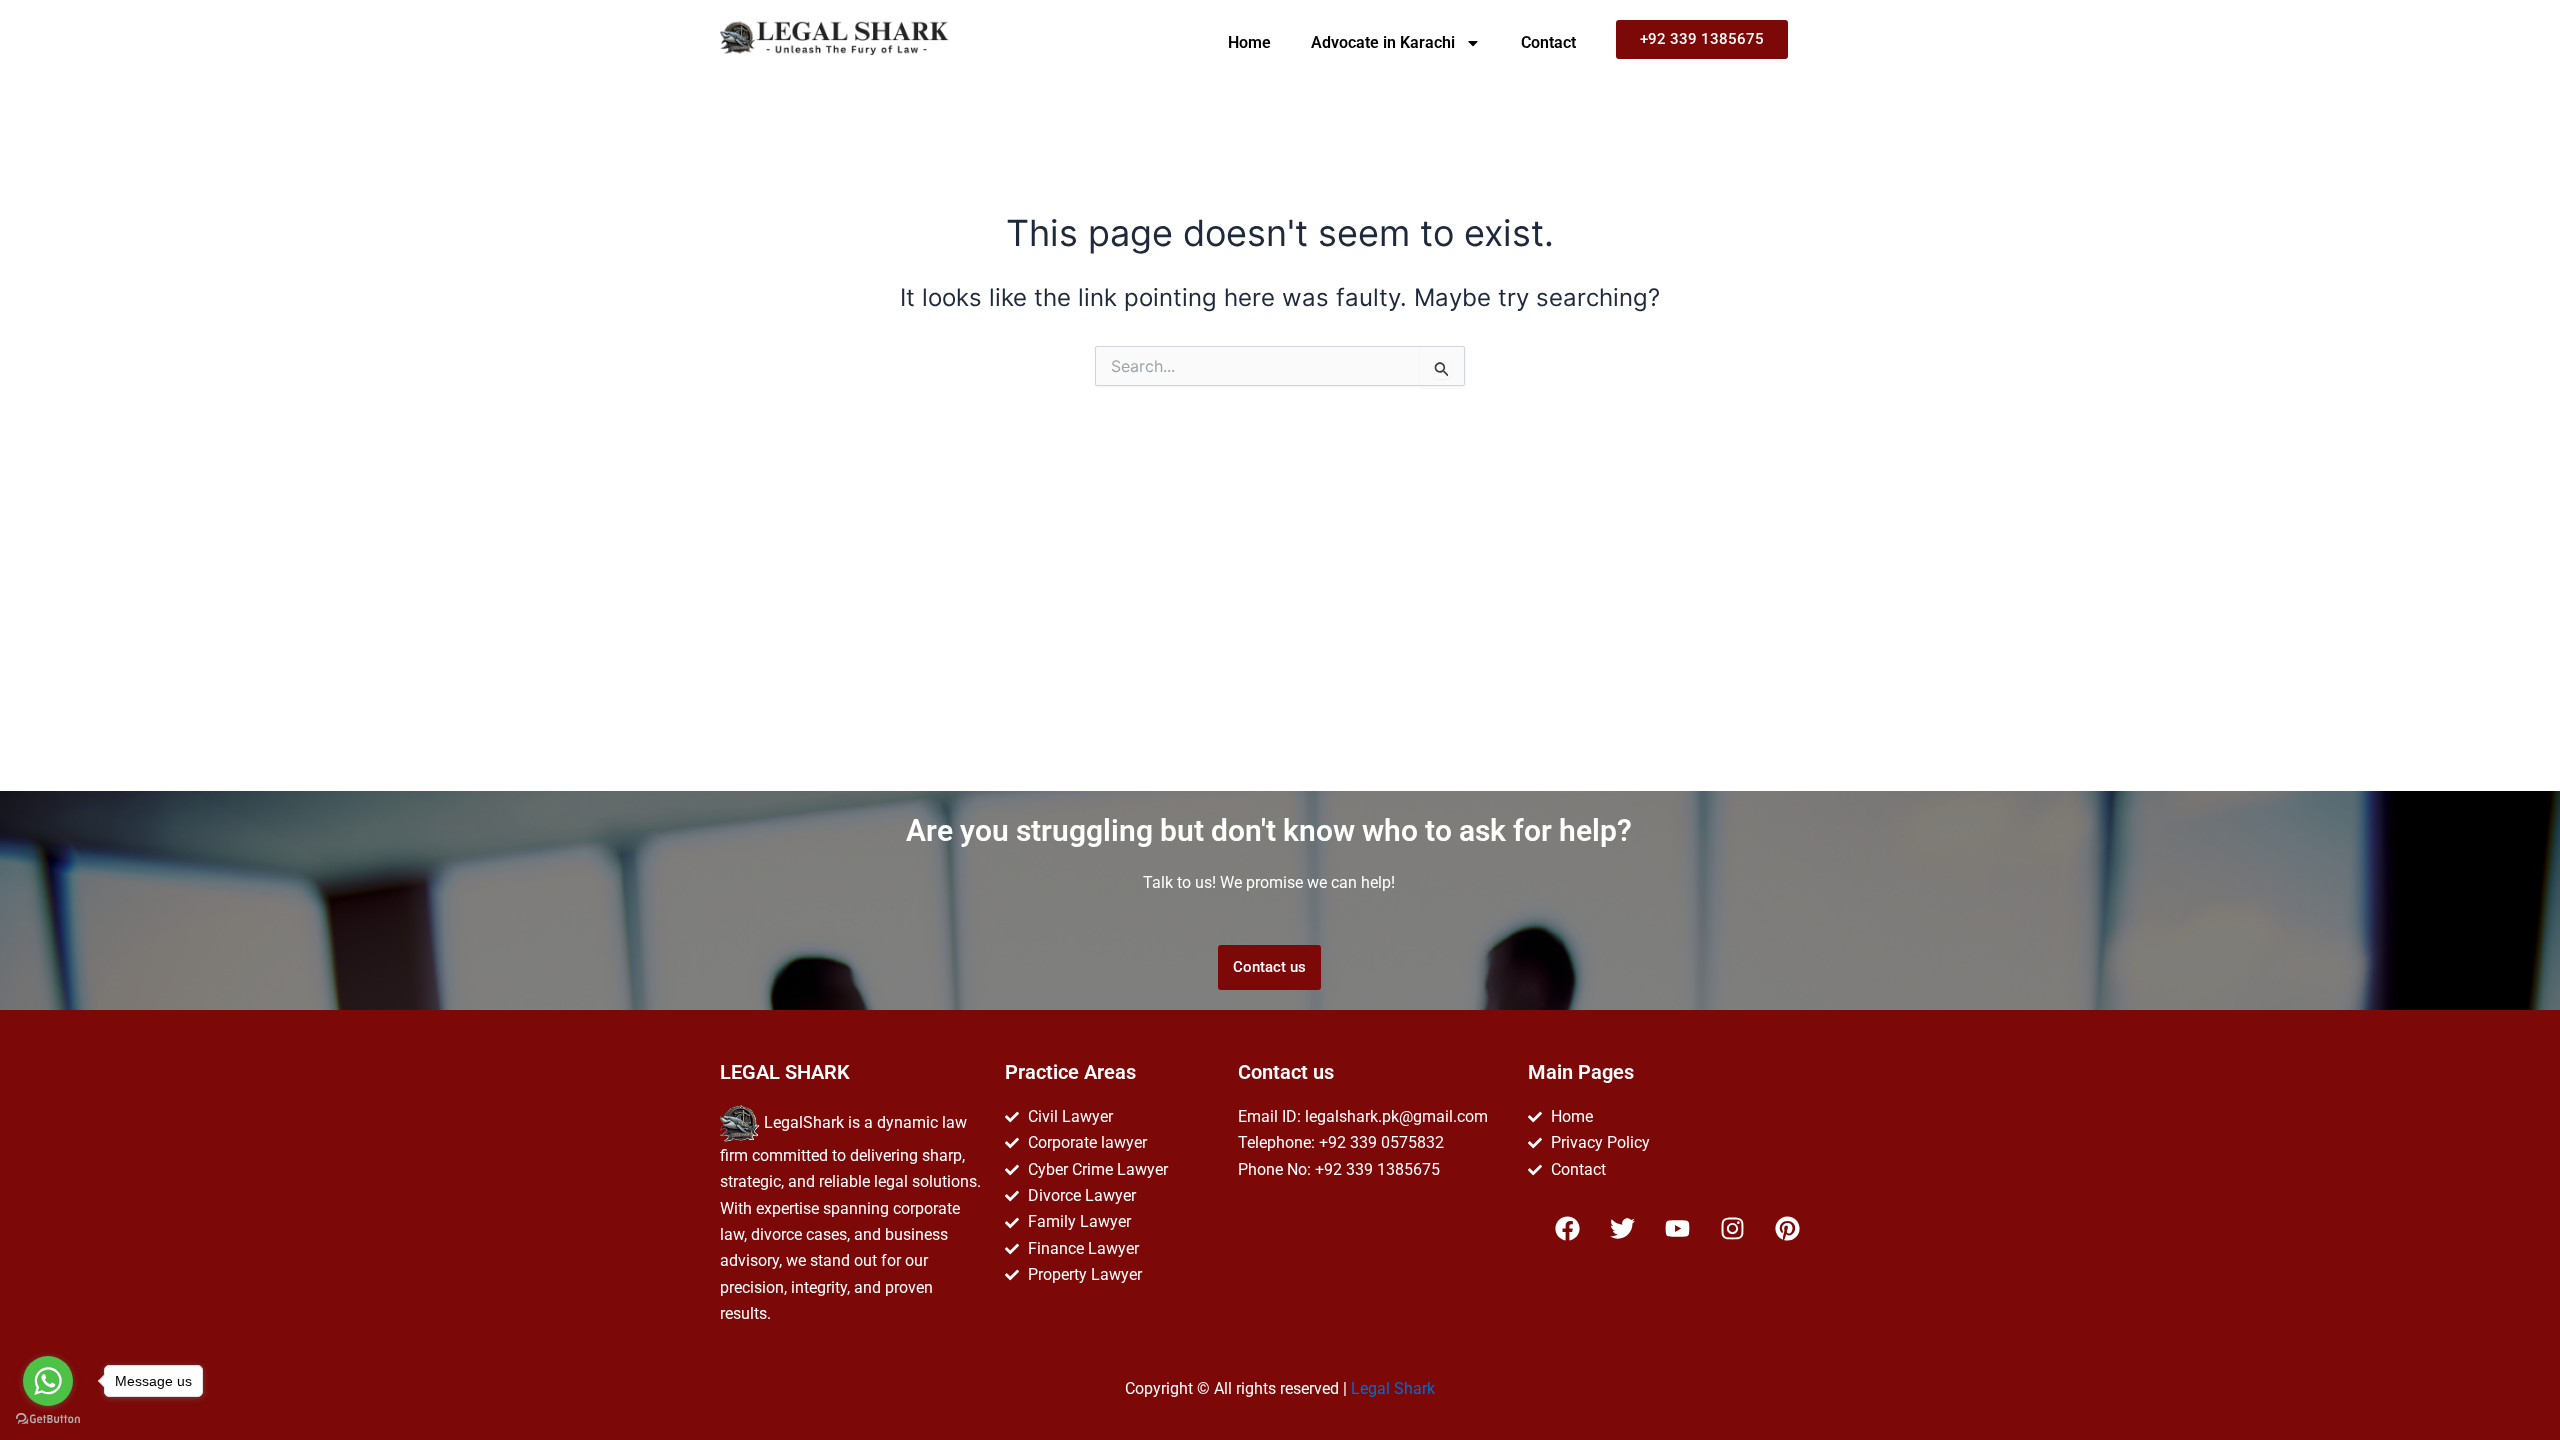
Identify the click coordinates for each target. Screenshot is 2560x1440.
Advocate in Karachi (1383, 42)
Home (1249, 42)
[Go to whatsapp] (48, 1381)
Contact (1548, 42)
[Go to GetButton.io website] (48, 1419)
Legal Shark (1393, 1388)
